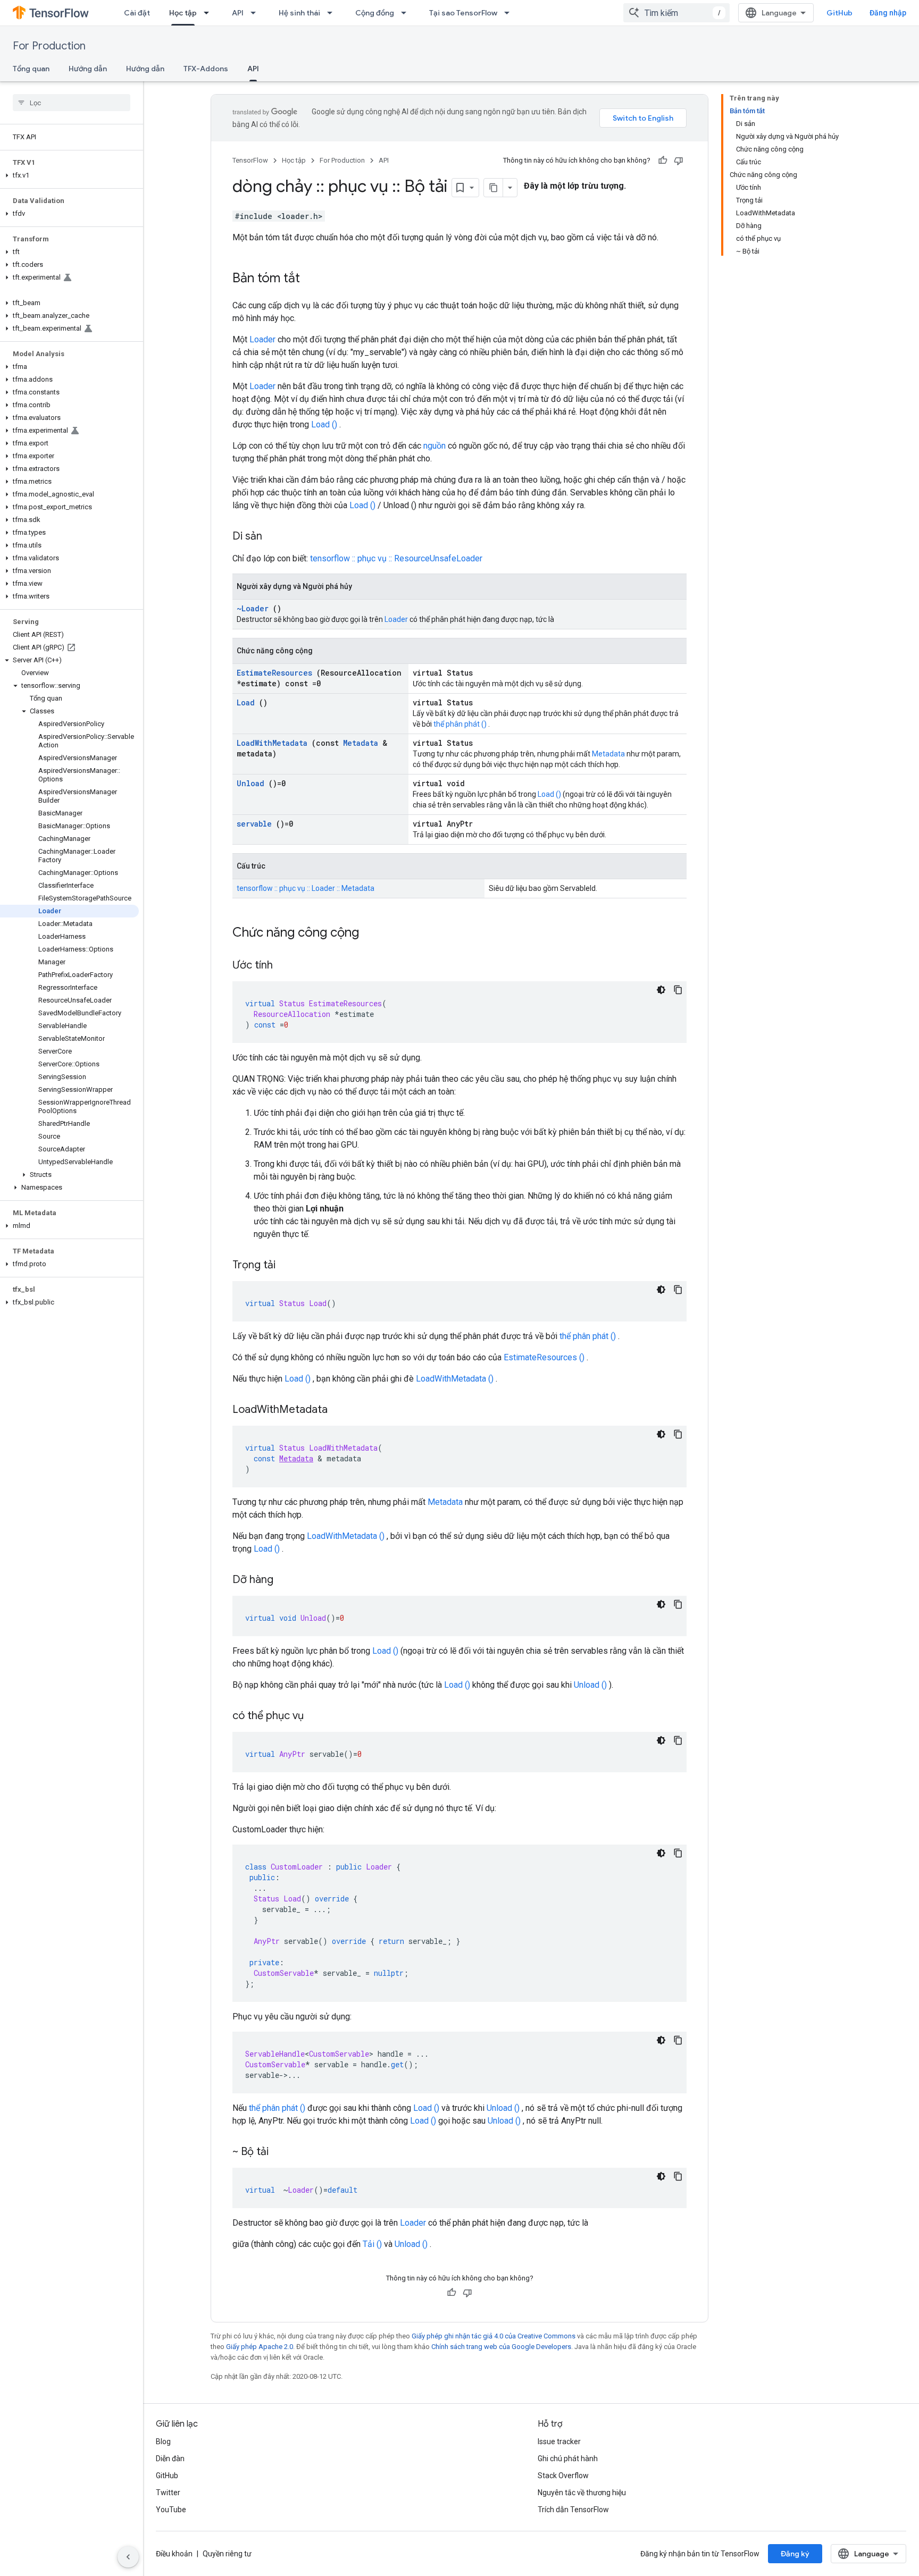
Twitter (168, 2493)
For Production (49, 46)
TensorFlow (250, 160)
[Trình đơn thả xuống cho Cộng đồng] (407, 13)
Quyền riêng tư (227, 2554)
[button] (69, 175)
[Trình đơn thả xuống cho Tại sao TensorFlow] (510, 13)
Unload (250, 783)
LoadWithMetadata (272, 743)
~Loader (253, 608)
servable (254, 824)
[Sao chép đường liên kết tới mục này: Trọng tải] (286, 1266)
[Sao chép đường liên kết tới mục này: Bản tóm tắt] (311, 279)
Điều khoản (174, 2554)
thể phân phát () (460, 724)
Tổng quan (31, 69)
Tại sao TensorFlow (463, 13)
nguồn (435, 446)
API (238, 13)
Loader (262, 339)
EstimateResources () (544, 1357)
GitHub (839, 13)
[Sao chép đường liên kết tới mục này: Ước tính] (283, 966)
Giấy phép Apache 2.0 (260, 2347)
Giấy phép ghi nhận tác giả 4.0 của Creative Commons (494, 2336)
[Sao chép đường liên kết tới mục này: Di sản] (273, 537)
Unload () (590, 1685)
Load (246, 702)
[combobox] (676, 13)
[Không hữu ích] (679, 161)
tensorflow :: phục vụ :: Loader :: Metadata (306, 888)
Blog (163, 2442)
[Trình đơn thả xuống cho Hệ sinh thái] (333, 13)
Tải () (372, 2244)
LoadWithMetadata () (455, 1379)
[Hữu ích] (663, 161)
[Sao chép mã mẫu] (678, 990)
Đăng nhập (888, 13)
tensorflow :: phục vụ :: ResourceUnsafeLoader (396, 558)
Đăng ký (795, 2554)
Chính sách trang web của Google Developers (501, 2347)
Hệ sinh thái (299, 13)
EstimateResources (274, 673)
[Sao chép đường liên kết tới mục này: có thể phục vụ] (314, 1716)
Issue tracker (559, 2442)
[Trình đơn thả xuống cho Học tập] (210, 13)
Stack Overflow (563, 2476)
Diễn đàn (170, 2459)
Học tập (183, 13)
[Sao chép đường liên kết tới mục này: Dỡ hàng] (284, 1580)
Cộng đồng (375, 13)
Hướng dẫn (88, 69)
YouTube (171, 2510)
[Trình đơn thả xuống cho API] (256, 13)
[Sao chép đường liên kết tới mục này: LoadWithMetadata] (338, 1410)
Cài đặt (137, 13)
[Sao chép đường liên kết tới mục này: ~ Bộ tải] (279, 2152)
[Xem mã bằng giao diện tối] (661, 990)
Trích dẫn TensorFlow (573, 2510)
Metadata (361, 743)
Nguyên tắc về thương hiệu (582, 2493)
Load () (324, 424)
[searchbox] (72, 103)
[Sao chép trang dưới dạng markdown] (494, 188)
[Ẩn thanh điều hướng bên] (128, 2557)
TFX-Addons (206, 69)
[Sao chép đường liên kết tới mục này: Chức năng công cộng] (373, 933)
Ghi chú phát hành (568, 2459)
